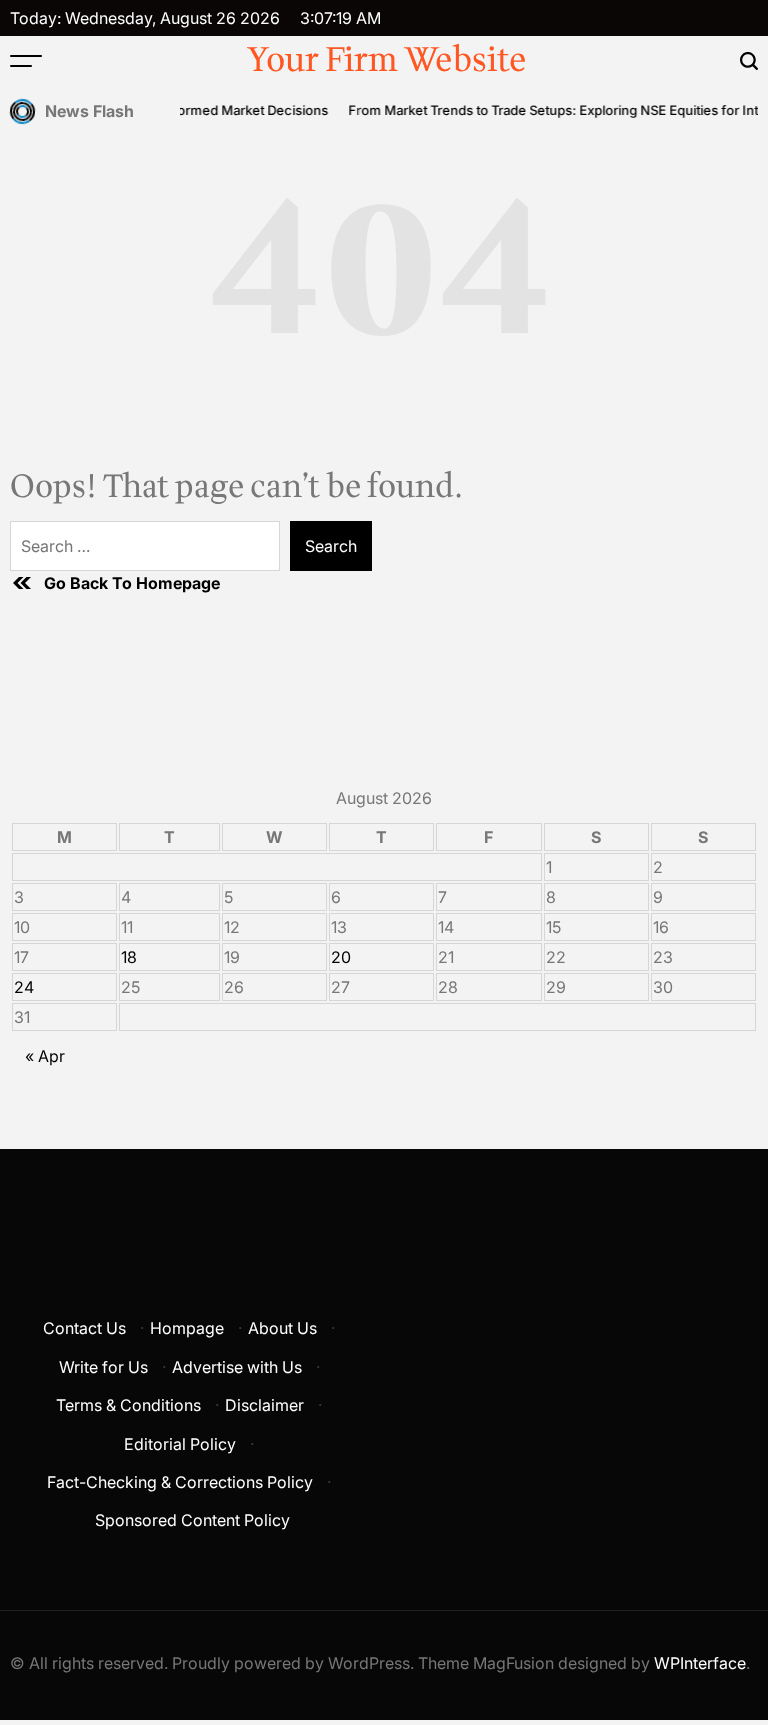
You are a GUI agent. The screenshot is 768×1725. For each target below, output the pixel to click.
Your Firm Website (386, 61)
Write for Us (103, 1367)
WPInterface (700, 1663)
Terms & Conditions (128, 1405)
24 (24, 987)
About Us (282, 1328)
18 (129, 957)
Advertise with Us (237, 1367)
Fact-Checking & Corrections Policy (180, 1482)
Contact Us (84, 1328)
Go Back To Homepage (132, 583)
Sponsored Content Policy (192, 1520)
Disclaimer (264, 1405)
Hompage (187, 1328)
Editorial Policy (180, 1444)
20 (341, 957)
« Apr (45, 1056)
